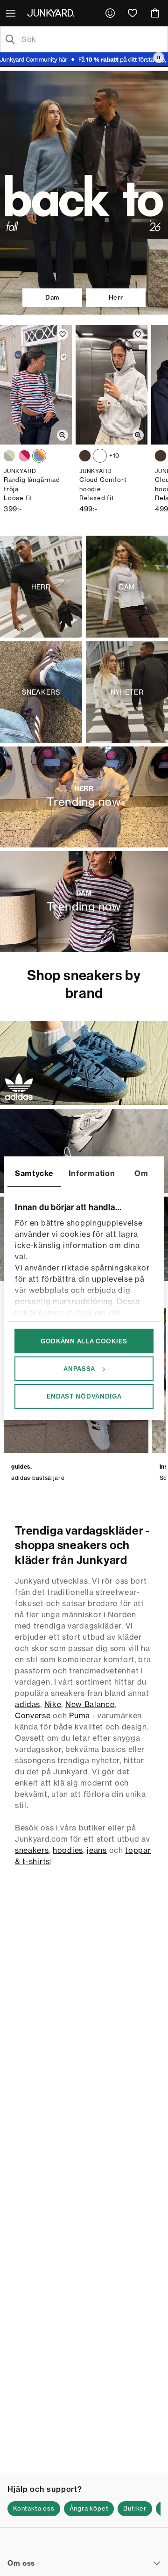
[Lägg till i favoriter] (63, 334)
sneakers (32, 1850)
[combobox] (91, 39)
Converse (33, 1715)
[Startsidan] (53, 13)
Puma (80, 1715)
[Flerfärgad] (9, 456)
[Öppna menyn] (12, 13)
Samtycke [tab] (34, 1173)
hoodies (68, 1850)
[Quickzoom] (63, 435)
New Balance (90, 1704)
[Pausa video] (159, 57)
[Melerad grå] (100, 456)
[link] (110, 13)
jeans (97, 1850)
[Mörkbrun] (85, 456)
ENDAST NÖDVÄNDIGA (84, 1396)
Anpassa (79, 1369)
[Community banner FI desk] (84, 60)
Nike (53, 1704)
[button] (34, 2509)
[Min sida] (110, 13)
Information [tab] (92, 1173)
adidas (28, 1704)
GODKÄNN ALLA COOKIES (84, 1341)
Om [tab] (141, 1173)
